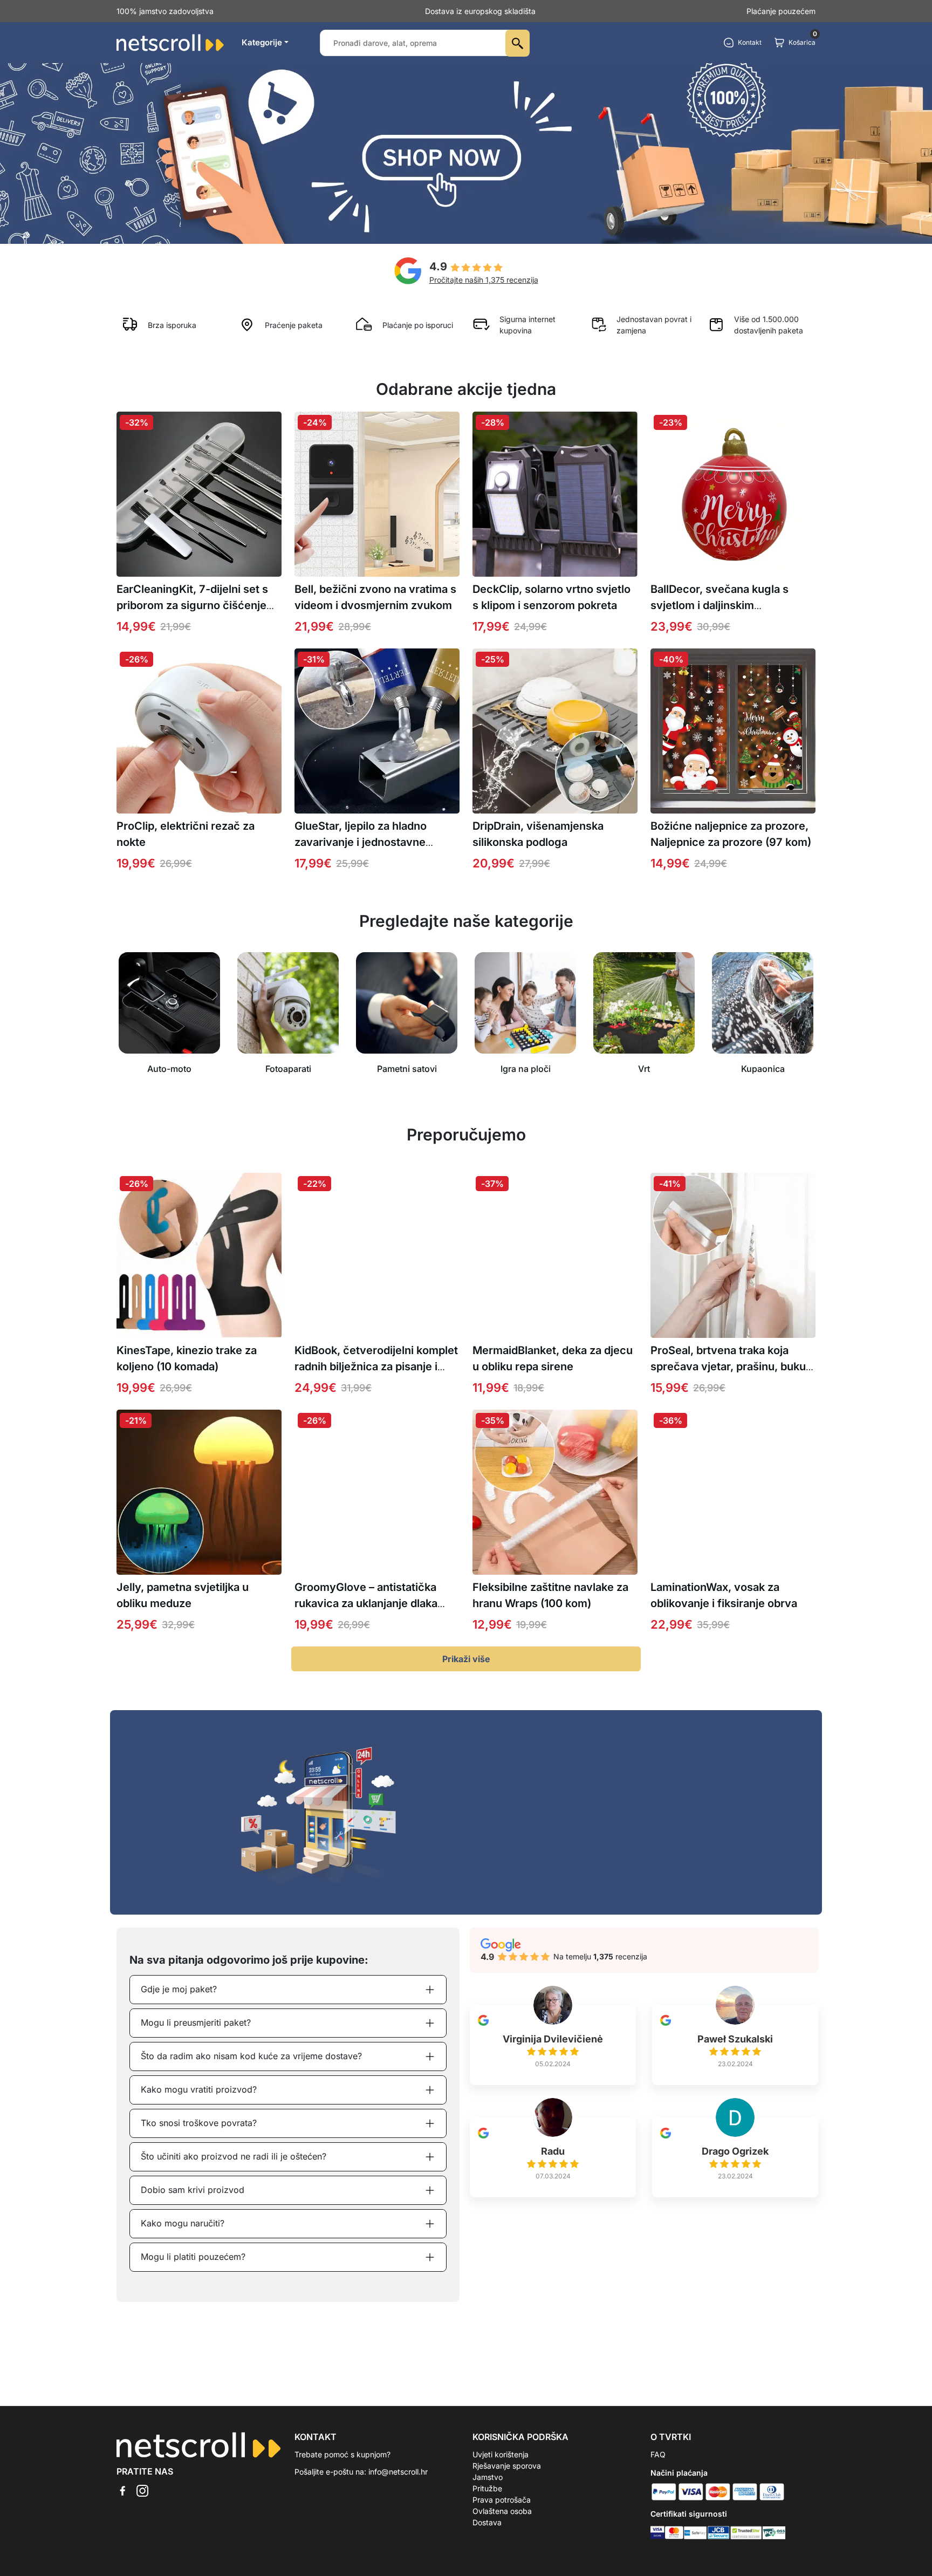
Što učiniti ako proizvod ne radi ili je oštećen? (234, 2156)
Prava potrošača (502, 2500)
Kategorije (262, 42)
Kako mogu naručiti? (183, 2223)
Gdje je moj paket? (179, 1989)
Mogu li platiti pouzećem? (193, 2257)
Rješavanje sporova (507, 2466)
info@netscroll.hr (398, 2472)
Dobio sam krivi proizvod (193, 2190)
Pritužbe (487, 2488)
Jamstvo (488, 2477)
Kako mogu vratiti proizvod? (199, 2089)
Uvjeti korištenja (501, 2454)
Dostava (487, 2522)
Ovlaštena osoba (502, 2511)
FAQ (658, 2454)
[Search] (518, 43)
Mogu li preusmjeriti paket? (196, 2022)
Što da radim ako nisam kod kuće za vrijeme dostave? (251, 2056)
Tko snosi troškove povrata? (199, 2123)
